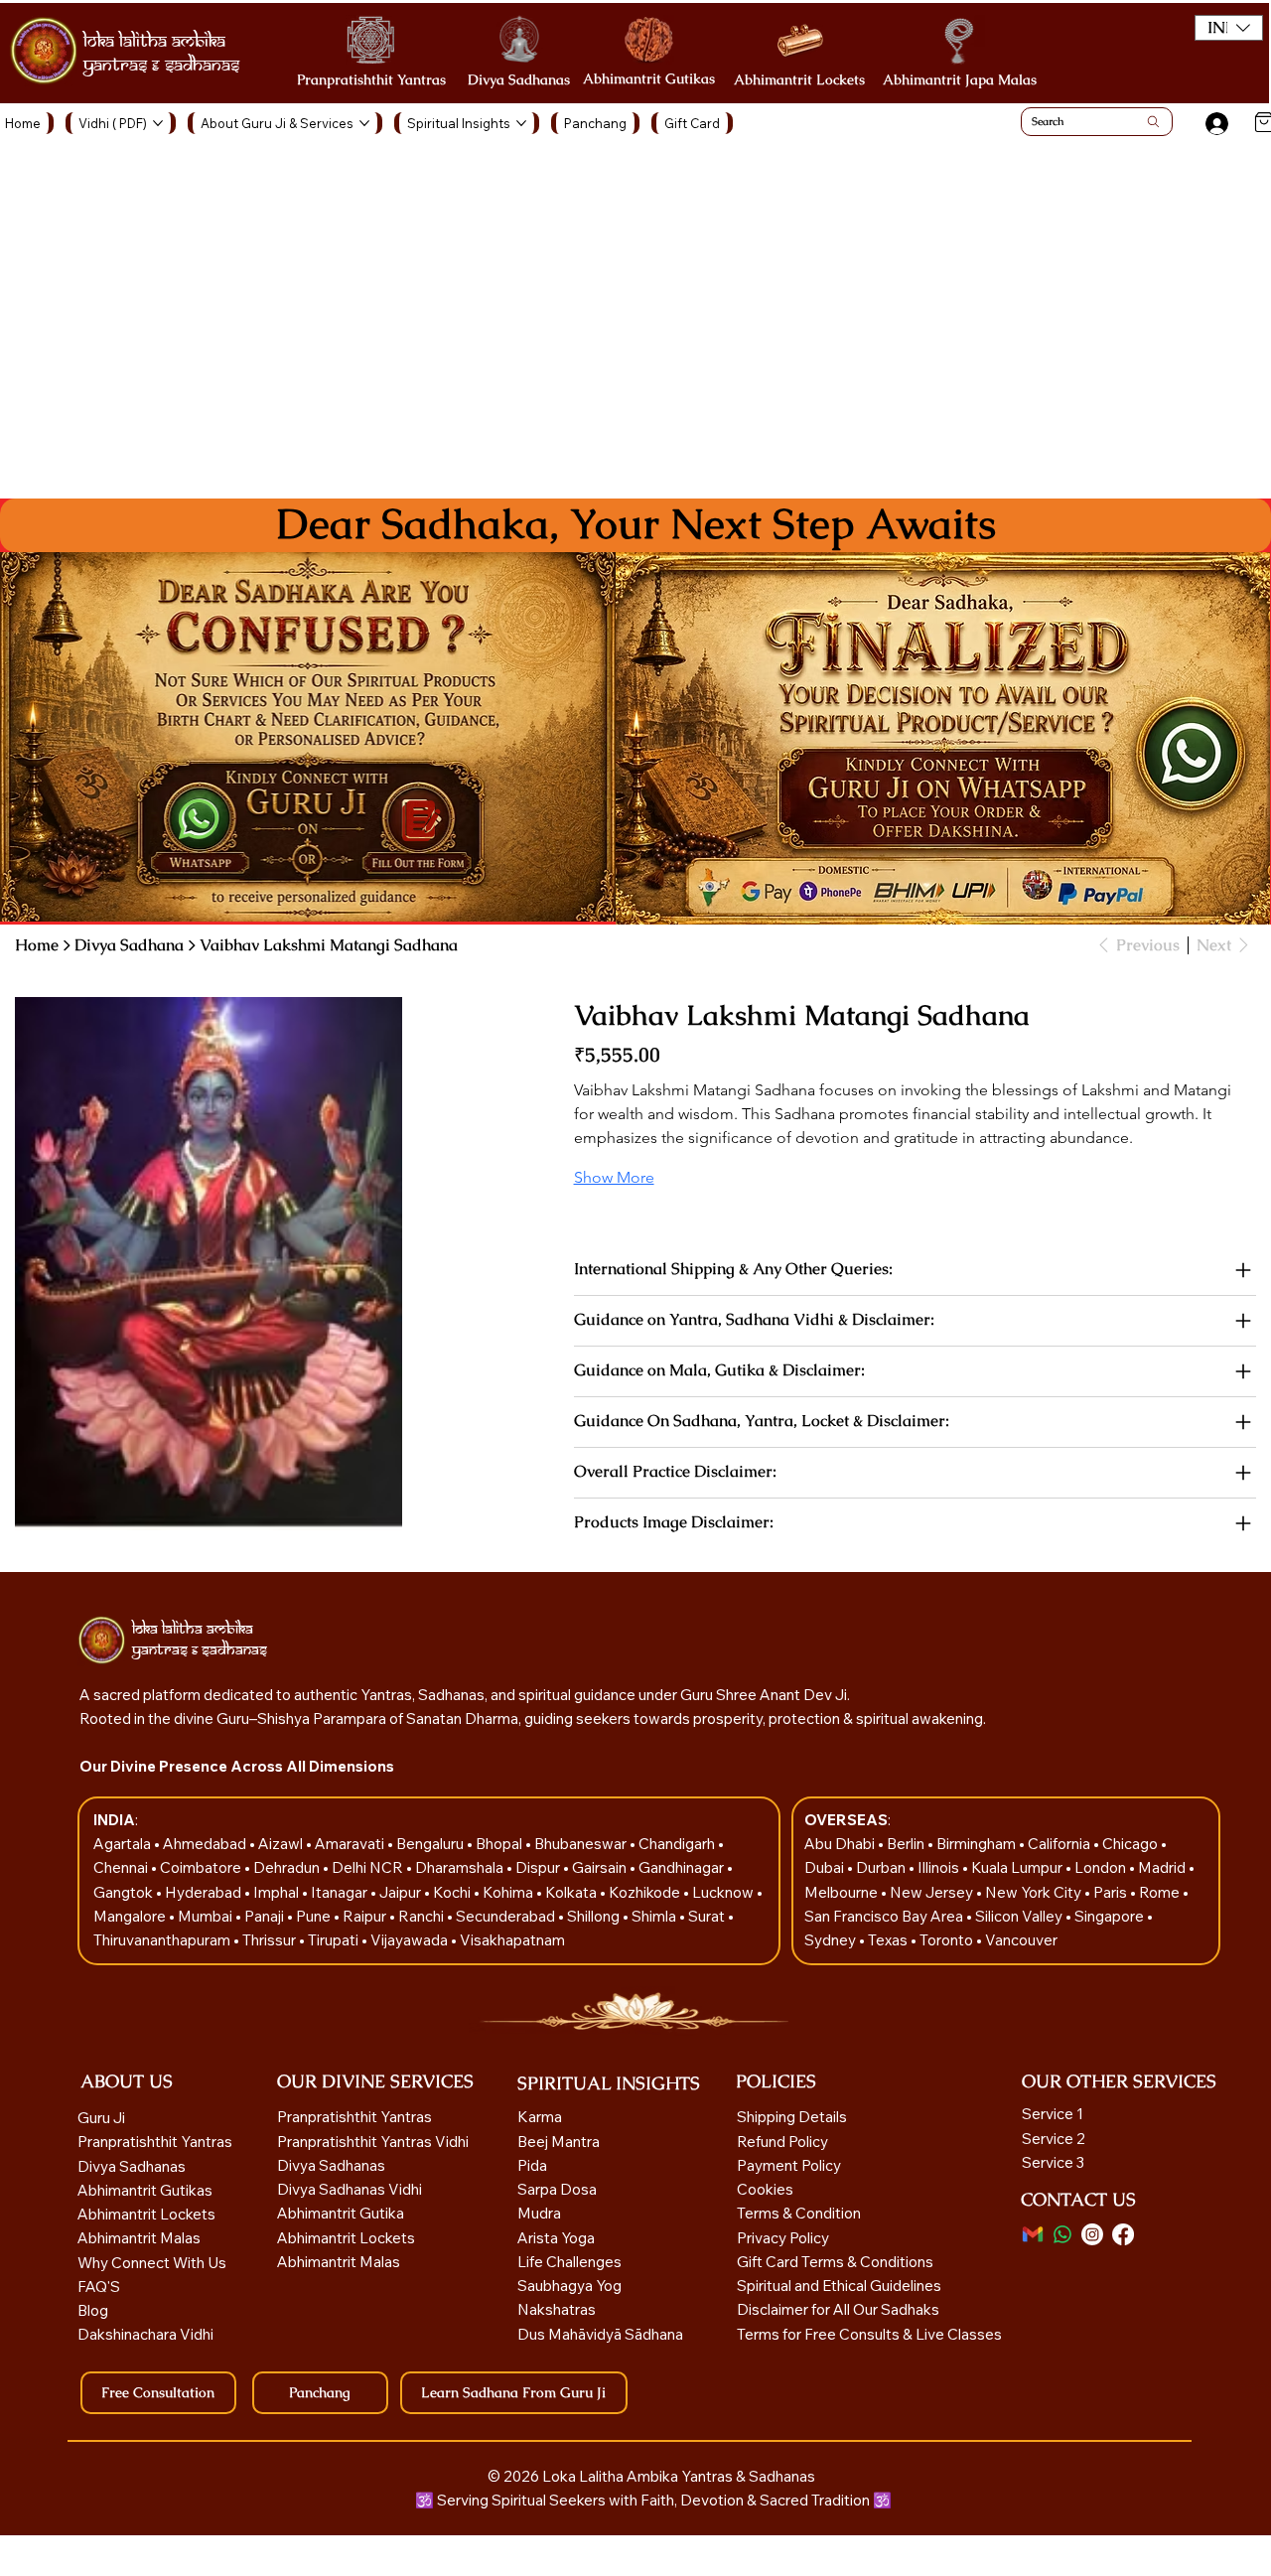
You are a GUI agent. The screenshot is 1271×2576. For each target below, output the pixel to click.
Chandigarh (678, 1844)
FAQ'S (99, 2287)
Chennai (122, 1867)
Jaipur (402, 1892)
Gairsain (601, 1867)
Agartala (124, 1844)
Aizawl (282, 1844)
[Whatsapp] (1062, 2234)
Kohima (509, 1892)
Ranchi (423, 1916)
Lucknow (724, 1892)
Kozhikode (646, 1892)
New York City (1033, 1892)
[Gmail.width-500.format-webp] (1033, 2234)
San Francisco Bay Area (884, 1916)
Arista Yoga (556, 2238)
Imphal (278, 1892)
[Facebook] (1123, 2234)
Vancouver (1021, 1940)
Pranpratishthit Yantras (371, 79)
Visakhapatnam (512, 1940)
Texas (889, 1940)
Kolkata (572, 1892)
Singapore (1111, 1916)
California (1060, 1844)
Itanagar (341, 1892)
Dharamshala (461, 1867)
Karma (541, 2117)
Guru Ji (103, 2118)
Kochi (453, 1892)
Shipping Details (792, 2117)
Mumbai (207, 1916)
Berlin (907, 1844)
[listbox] (1229, 28)
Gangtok (125, 1892)
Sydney (832, 1940)
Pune (315, 1916)
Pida (532, 2165)
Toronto (948, 1940)
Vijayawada (411, 1940)
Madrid (1163, 1867)
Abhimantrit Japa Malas (960, 79)
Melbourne (843, 1892)
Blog (93, 2310)
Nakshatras (557, 2309)
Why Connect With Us (152, 2263)
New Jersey (931, 1892)
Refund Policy (782, 2142)
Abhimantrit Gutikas (649, 78)
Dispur (539, 1867)
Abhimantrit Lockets (799, 79)
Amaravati (351, 1844)
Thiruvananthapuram (163, 1940)
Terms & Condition (799, 2213)
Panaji (266, 1916)
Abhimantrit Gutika (341, 2213)
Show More (614, 1177)
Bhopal (500, 1844)
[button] (1229, 28)
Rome (1161, 1892)
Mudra (539, 2213)
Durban (882, 1867)
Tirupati (335, 1940)
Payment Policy (789, 2165)
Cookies (765, 2189)
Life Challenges (571, 2262)
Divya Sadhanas (519, 79)
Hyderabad (205, 1892)
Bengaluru (431, 1844)
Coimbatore (202, 1867)
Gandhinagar (683, 1867)
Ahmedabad (206, 1844)
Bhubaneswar (582, 1844)
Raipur (366, 1916)
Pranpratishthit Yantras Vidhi (373, 2142)
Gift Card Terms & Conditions (835, 2262)
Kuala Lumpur (1017, 1867)
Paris (1112, 1892)
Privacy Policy (783, 2238)
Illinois (940, 1867)
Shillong (595, 1916)
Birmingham (978, 1844)
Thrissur (271, 1940)
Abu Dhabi (840, 1844)
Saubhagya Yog (569, 2286)
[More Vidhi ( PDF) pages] (158, 123)
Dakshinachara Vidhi (145, 2334)
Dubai (826, 1867)
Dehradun (288, 1867)
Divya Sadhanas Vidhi (350, 2189)
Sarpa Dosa (557, 2189)
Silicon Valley (1019, 1916)
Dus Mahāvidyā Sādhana (600, 2334)
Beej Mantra (560, 2142)
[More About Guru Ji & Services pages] (364, 123)
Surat (708, 1916)
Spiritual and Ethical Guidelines (839, 2286)
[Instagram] (1092, 2234)
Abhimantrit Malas (139, 2238)
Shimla (655, 1916)
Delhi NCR (367, 1867)
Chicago (1131, 1844)
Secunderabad (507, 1916)
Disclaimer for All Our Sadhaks (838, 2309)
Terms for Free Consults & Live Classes (869, 2334)
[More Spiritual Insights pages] (521, 123)
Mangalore (131, 1916)
